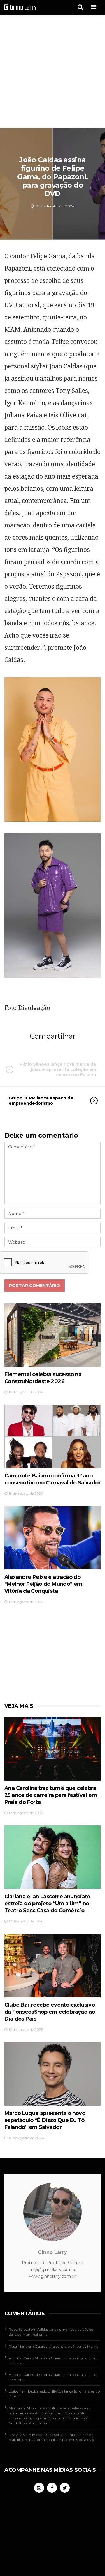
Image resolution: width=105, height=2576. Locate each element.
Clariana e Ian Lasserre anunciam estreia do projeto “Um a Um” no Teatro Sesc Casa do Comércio (47, 1904)
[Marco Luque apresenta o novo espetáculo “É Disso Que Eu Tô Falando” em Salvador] (52, 2074)
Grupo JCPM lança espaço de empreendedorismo (41, 1101)
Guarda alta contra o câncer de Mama (66, 2346)
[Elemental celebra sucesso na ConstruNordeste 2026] (52, 1335)
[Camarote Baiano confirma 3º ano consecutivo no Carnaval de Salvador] (52, 1436)
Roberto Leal (19, 2329)
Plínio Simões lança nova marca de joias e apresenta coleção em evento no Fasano (58, 1069)
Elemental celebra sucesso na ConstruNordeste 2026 (43, 1378)
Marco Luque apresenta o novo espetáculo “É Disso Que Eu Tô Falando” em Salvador (45, 2120)
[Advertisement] (52, 72)
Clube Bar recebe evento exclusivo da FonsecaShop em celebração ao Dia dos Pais (50, 2012)
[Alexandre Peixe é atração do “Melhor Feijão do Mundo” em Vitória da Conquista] (52, 1538)
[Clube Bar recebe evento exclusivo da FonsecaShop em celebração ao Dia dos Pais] (52, 1965)
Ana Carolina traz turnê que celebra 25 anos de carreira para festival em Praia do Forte (51, 1795)
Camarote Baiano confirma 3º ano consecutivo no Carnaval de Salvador (52, 1479)
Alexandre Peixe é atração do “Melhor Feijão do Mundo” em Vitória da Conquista (43, 1584)
